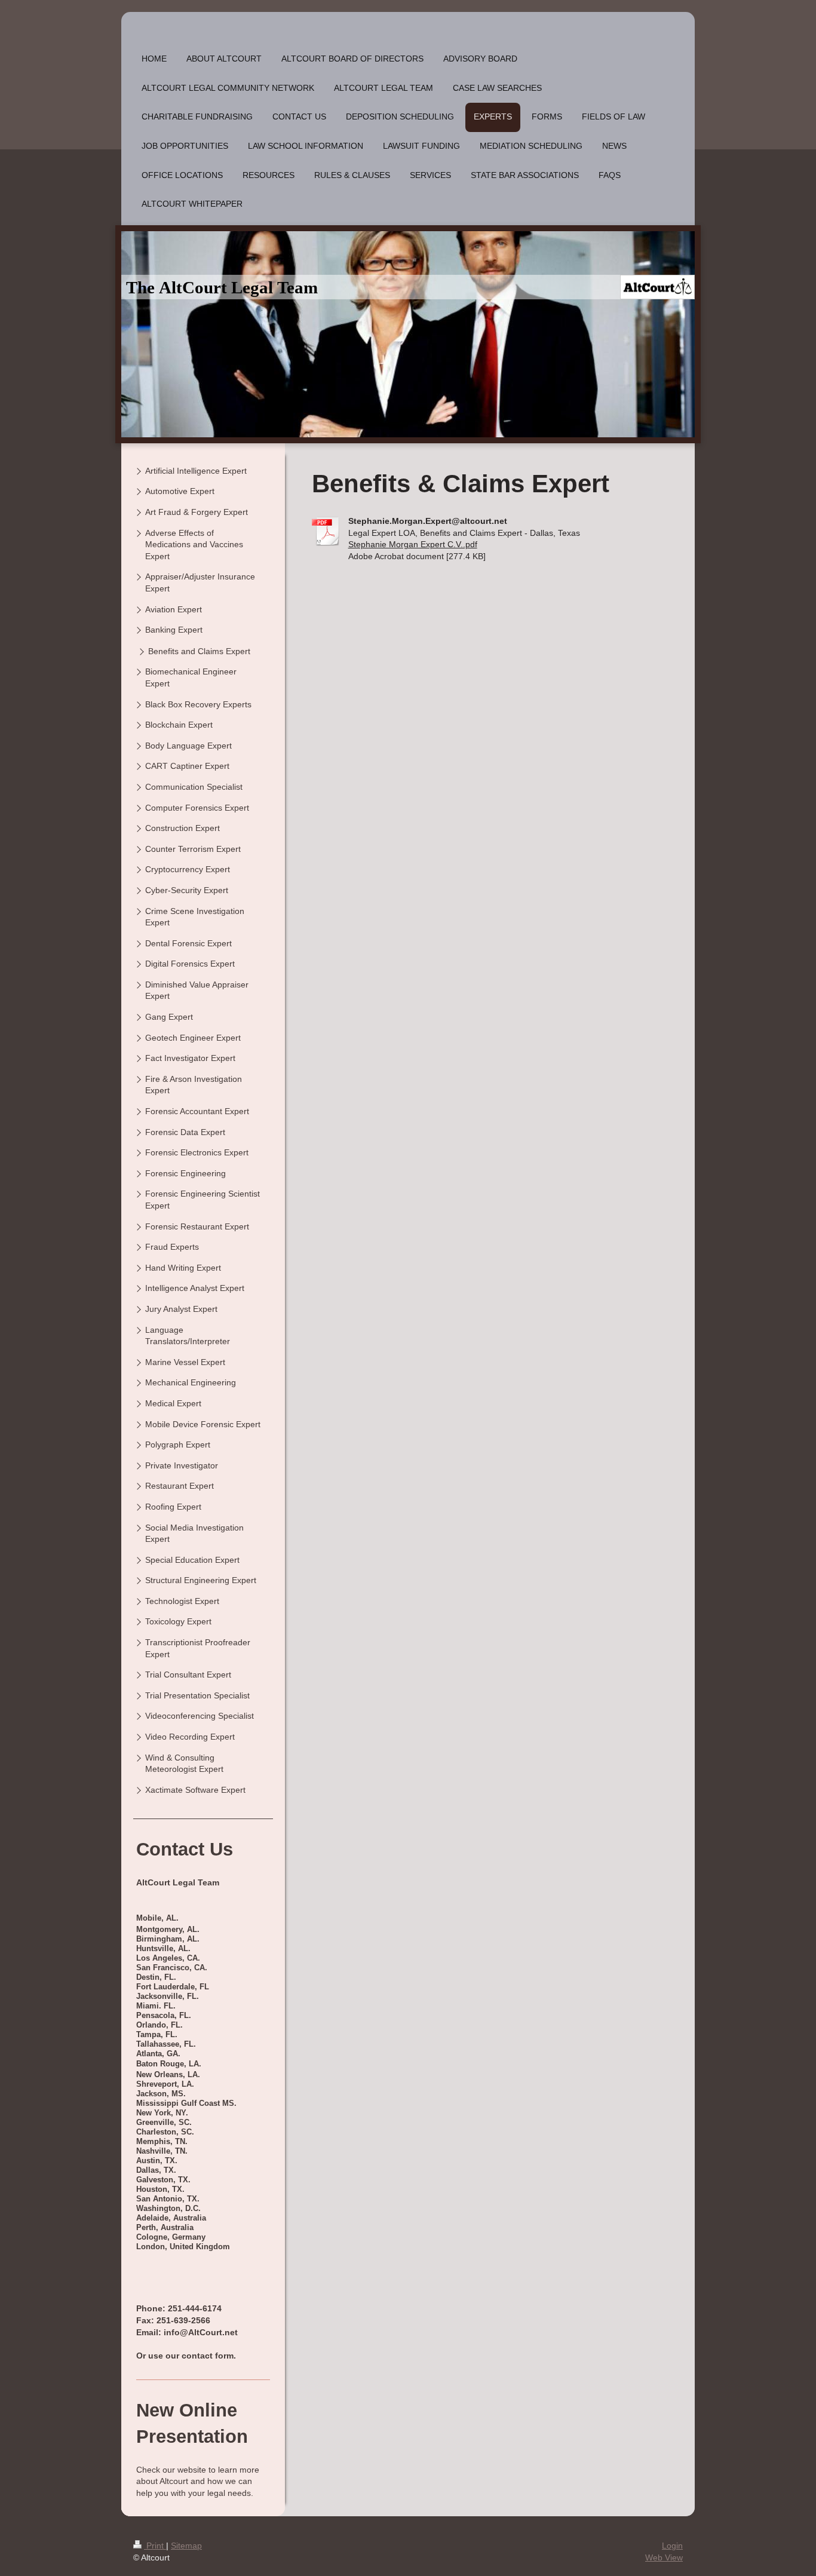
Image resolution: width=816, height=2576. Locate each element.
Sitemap (186, 2546)
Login (672, 2546)
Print (155, 2546)
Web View (664, 2557)
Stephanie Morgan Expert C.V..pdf (413, 544)
